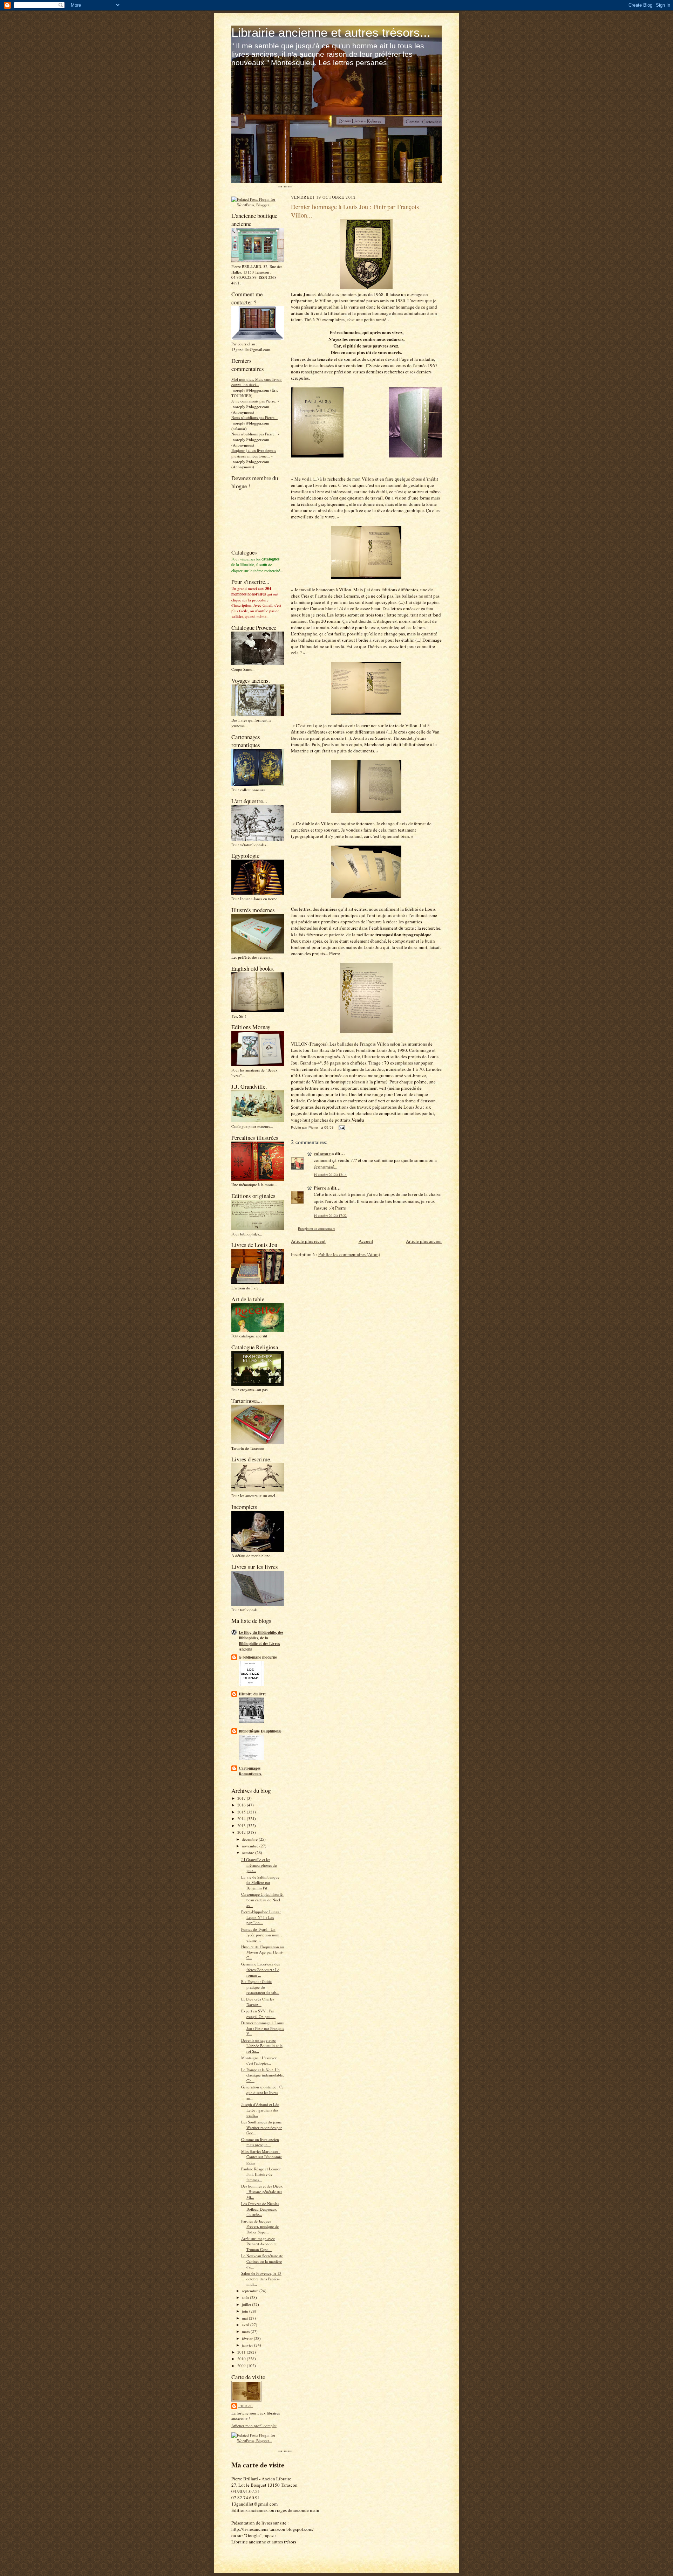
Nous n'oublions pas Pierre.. (254, 434)
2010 (242, 2359)
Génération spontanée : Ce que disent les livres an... (262, 2092)
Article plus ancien (424, 1241)
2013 (242, 1826)
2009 (242, 2366)
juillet (247, 2304)
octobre (249, 1852)
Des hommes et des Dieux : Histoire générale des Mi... (262, 2191)
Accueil (366, 1241)
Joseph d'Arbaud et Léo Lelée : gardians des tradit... (260, 2110)
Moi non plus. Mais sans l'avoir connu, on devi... (257, 382)
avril (246, 2325)
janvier (248, 2345)
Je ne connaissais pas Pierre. (254, 401)
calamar (322, 1153)
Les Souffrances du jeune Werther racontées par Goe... (261, 2127)
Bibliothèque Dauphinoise (260, 1731)
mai (245, 2318)
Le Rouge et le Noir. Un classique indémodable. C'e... (263, 2075)
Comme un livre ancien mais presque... (260, 2142)
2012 (242, 1832)
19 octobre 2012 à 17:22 (330, 1216)
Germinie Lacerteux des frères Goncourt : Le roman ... (260, 1969)
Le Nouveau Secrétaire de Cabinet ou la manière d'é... (262, 2261)
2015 (242, 1812)
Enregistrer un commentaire (317, 1229)
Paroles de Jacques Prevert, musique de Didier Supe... (260, 2226)
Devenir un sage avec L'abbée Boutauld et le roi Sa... (262, 2046)
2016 (242, 1805)
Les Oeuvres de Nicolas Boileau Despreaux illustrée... (260, 2209)
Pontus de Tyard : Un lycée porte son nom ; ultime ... (261, 1935)
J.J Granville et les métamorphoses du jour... (259, 1865)
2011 (242, 2352)
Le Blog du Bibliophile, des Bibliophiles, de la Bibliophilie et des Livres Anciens (261, 1641)
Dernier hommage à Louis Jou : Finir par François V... (263, 2028)
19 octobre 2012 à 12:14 (330, 1175)
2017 (242, 1798)
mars (246, 2331)
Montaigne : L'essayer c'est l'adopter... (259, 2061)
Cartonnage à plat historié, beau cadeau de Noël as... (262, 1900)
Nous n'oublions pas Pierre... (254, 417)
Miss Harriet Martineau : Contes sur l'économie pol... (261, 2157)
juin (246, 2311)
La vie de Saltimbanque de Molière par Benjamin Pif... (260, 1882)
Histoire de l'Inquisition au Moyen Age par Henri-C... (263, 1952)
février (248, 2338)
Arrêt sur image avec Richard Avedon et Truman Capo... (259, 2244)
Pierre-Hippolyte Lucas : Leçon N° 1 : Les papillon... (261, 1917)
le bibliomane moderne (258, 1657)
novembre (251, 1846)
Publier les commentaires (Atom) (349, 1254)
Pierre (246, 2406)
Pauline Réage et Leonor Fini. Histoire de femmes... (261, 2174)
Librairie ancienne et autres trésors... (331, 32)
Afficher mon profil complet (254, 2426)
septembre (251, 2291)
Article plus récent (308, 1241)
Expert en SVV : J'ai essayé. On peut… (258, 2014)
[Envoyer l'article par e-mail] (341, 1127)
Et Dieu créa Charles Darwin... (258, 2002)
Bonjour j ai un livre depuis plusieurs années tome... (254, 453)
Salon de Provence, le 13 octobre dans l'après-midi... (261, 2279)
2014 (242, 1819)
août (246, 2297)
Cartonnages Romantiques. (250, 1771)
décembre (250, 1839)
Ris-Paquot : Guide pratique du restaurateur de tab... (260, 1987)
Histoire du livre (253, 1694)
